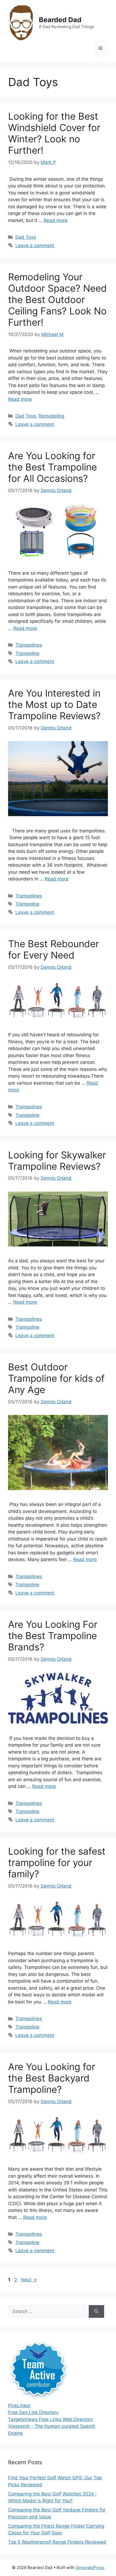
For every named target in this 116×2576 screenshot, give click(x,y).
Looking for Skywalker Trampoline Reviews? (57, 1161)
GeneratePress (90, 2567)
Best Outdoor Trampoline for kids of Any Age (56, 1378)
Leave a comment (35, 246)
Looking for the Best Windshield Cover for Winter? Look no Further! (54, 133)
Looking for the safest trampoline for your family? (57, 1862)
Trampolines (29, 645)
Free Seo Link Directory (33, 2412)
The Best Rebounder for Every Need (54, 949)
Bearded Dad (60, 20)
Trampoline (27, 653)
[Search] (96, 2312)
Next (29, 2280)
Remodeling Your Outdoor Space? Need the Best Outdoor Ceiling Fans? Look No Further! (57, 300)
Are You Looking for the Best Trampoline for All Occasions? (52, 467)
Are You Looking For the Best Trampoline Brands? (53, 1636)
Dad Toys (26, 237)
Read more (56, 220)
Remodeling (51, 416)
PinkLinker (19, 2406)
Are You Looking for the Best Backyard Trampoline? (52, 2078)
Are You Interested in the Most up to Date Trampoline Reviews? (54, 704)
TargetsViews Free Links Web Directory (51, 2419)
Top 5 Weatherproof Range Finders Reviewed (57, 2542)
